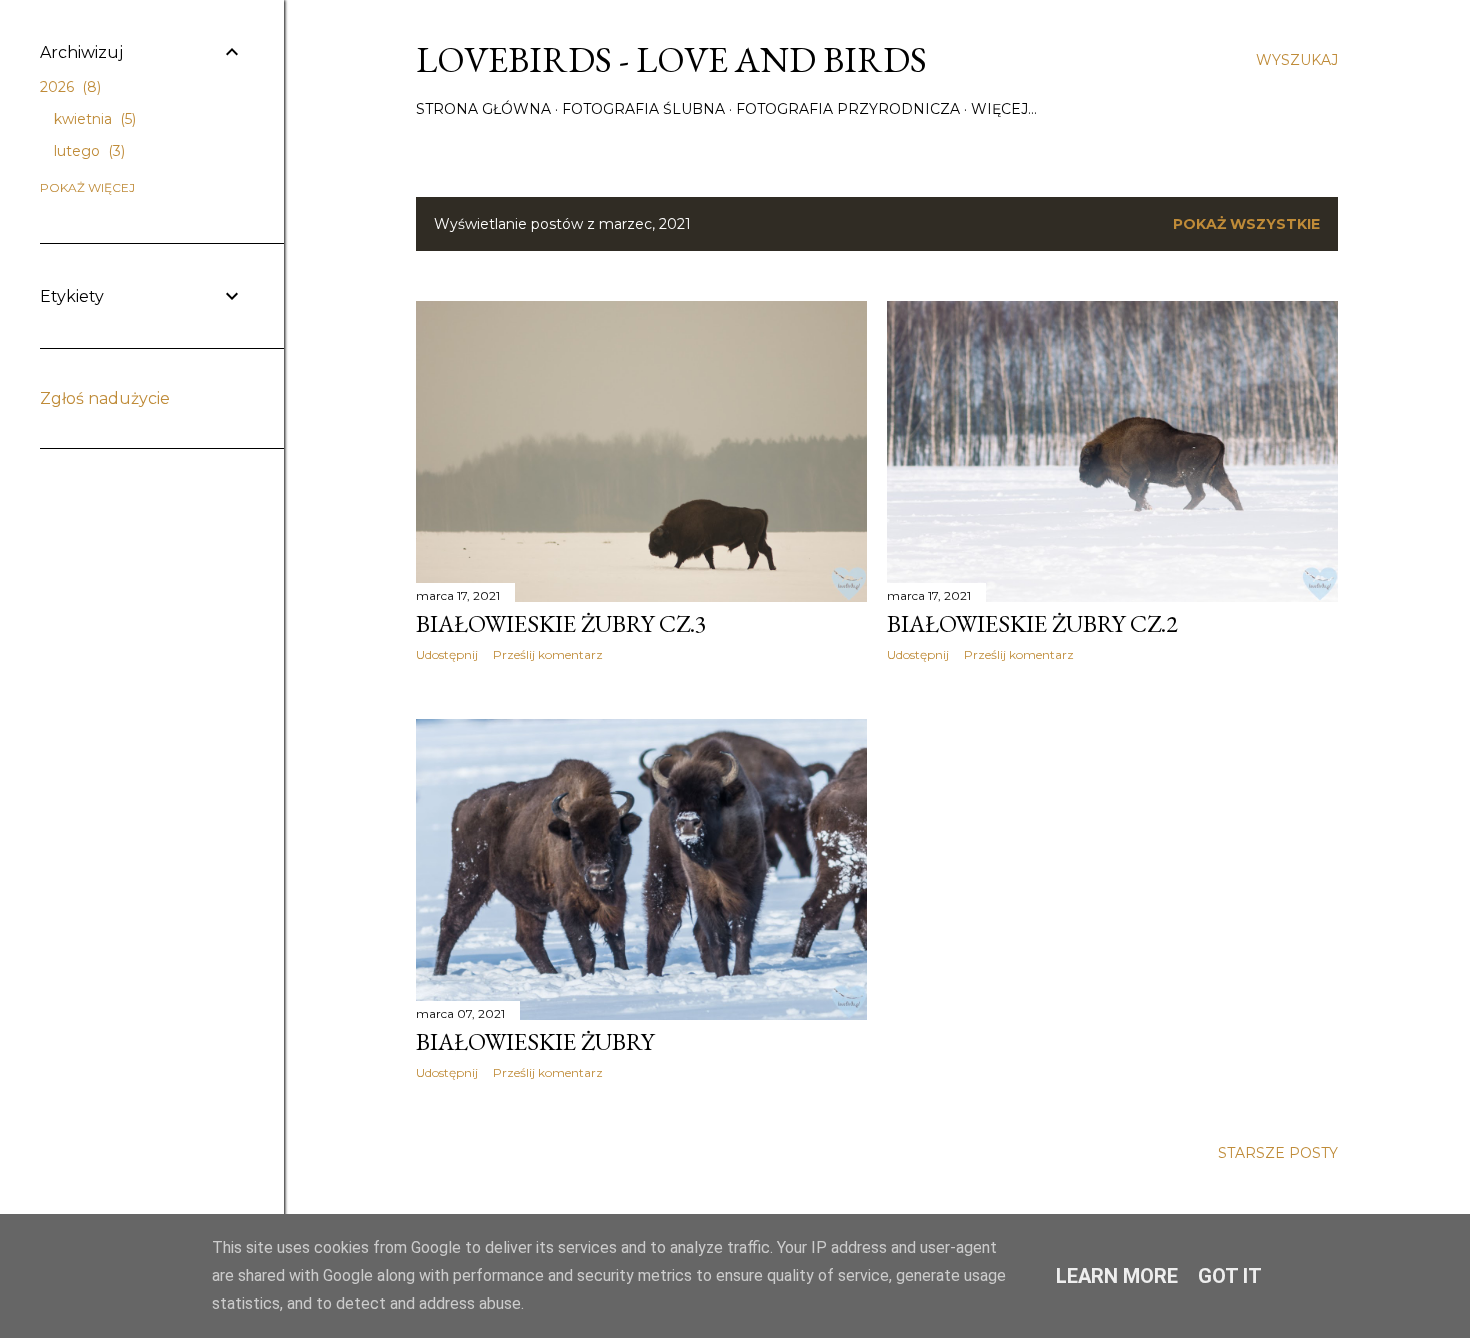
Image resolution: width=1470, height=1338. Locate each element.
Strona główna (483, 109)
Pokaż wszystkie (1246, 224)
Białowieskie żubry (535, 1041)
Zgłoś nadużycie (105, 398)
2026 (68, 87)
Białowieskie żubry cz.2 (1032, 623)
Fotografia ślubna (643, 109)
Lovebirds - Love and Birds (671, 59)
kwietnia (93, 119)
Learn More (1117, 1276)
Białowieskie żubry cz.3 (561, 623)
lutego (87, 151)
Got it (1230, 1276)
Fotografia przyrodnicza (848, 109)
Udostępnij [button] (447, 654)
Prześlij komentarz (548, 654)
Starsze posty (1278, 1153)
